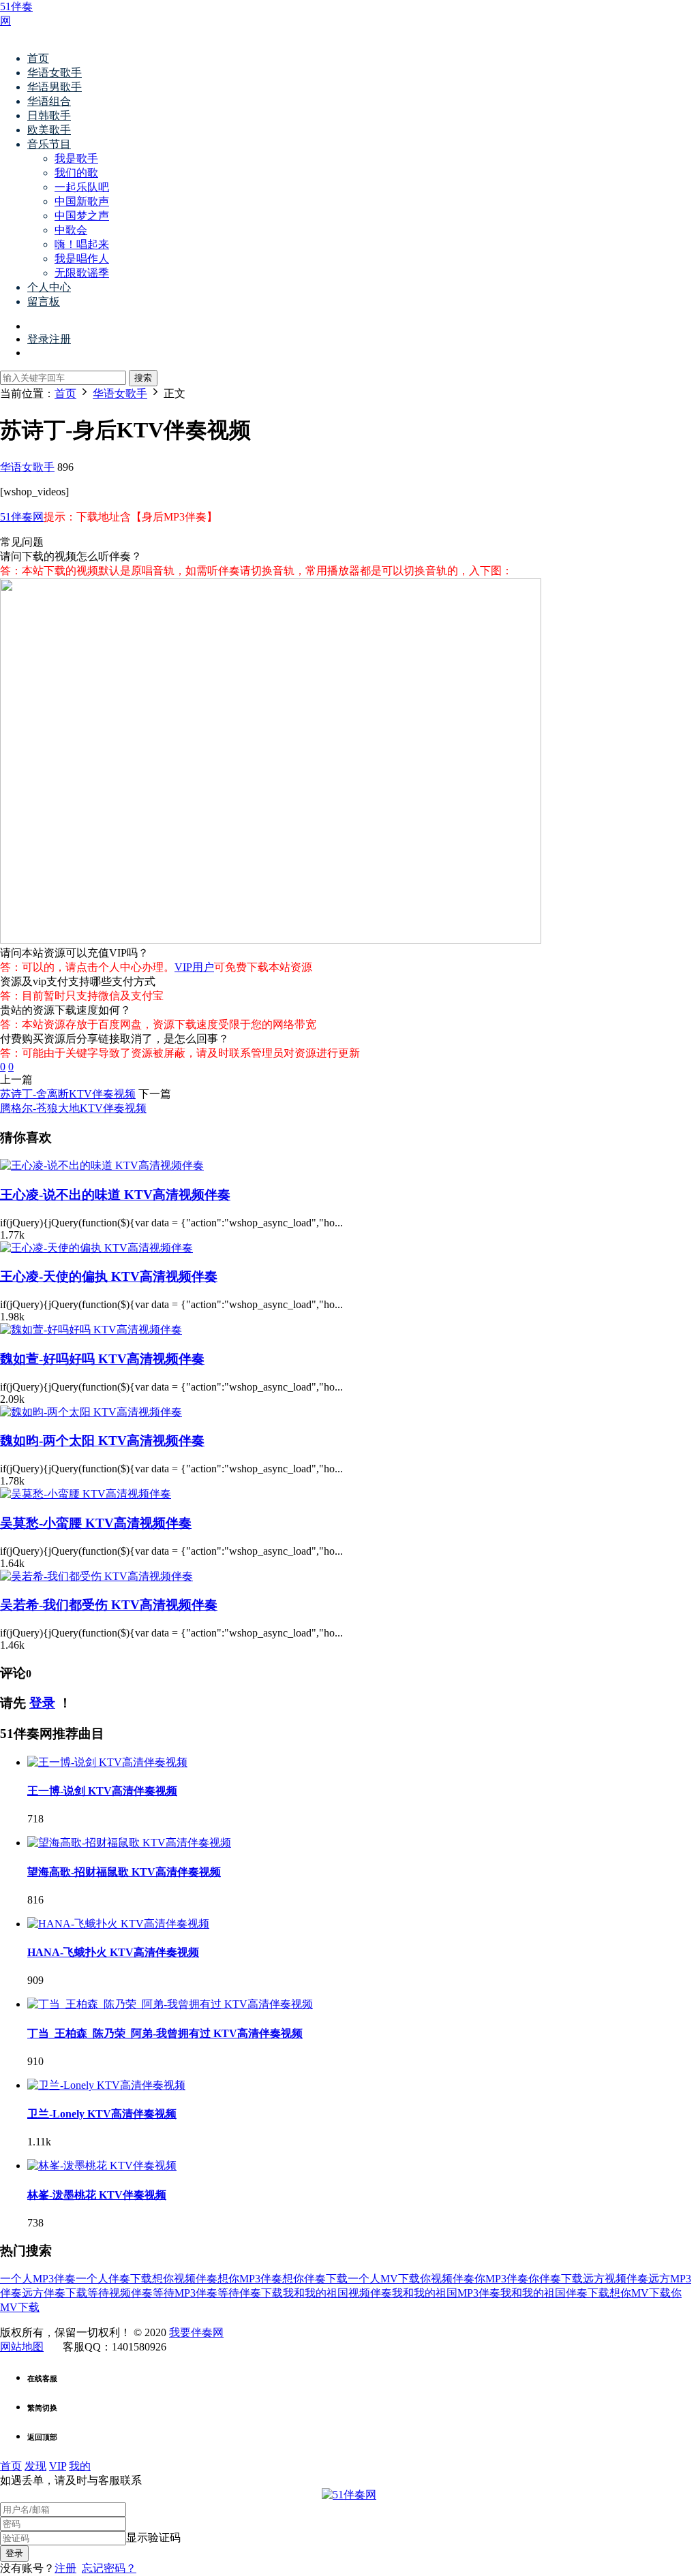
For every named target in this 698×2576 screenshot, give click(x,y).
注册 (65, 2568)
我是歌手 (76, 158)
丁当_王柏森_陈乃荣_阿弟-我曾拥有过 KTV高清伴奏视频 (165, 2033)
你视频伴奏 (447, 2279)
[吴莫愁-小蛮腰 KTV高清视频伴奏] (86, 1494)
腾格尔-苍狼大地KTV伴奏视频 (73, 1108)
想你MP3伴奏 (250, 2279)
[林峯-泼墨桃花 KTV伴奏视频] (102, 2166)
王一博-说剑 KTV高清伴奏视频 (102, 1791)
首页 (38, 58)
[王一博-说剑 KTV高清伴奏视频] (107, 1762)
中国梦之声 (82, 216)
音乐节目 (49, 144)
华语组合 (49, 101)
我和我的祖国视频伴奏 (337, 2293)
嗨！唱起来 (82, 244)
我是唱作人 (82, 259)
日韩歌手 (49, 115)
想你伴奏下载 (315, 2279)
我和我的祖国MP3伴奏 (446, 2293)
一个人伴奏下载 (114, 2279)
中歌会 (71, 230)
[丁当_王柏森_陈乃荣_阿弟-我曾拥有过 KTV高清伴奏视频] (170, 2004)
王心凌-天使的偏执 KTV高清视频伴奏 (109, 1276)
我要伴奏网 (196, 2332)
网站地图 (22, 2347)
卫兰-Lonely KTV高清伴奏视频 (102, 2114)
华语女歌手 (55, 73)
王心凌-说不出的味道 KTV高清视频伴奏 (115, 1195)
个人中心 (49, 287)
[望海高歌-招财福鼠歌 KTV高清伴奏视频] (129, 1843)
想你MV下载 (640, 2293)
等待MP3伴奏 (185, 2293)
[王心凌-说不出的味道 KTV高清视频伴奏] (102, 1165)
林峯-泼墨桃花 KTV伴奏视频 (97, 2195)
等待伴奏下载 (250, 2293)
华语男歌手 (55, 87)
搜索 (143, 378)
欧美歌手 (49, 130)
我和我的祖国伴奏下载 (555, 2293)
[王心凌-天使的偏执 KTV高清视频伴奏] (96, 1248)
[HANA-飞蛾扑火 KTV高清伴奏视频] (118, 1924)
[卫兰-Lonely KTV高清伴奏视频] (106, 2085)
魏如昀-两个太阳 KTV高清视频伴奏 (102, 1441)
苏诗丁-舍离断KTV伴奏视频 (68, 1094)
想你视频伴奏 (185, 2279)
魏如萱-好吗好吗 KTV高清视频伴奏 (102, 1359)
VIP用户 (194, 967)
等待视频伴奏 (120, 2293)
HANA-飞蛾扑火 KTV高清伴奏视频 (113, 1952)
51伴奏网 (22, 517)
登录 (42, 1703)
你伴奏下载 (556, 2279)
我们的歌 (76, 173)
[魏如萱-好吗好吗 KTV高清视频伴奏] (91, 1330)
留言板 (44, 301)
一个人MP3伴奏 (38, 2279)
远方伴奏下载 (55, 2293)
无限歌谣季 (82, 273)
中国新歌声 (82, 201)
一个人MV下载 (384, 2279)
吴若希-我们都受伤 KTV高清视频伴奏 (109, 1605)
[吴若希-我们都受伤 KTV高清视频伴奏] (96, 1576)
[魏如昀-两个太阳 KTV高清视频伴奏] (91, 1412)
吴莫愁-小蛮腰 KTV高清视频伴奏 (96, 1523)
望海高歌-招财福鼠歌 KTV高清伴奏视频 (124, 1872)
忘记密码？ (109, 2568)
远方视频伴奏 (616, 2279)
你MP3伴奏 (501, 2279)
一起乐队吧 (82, 187)
